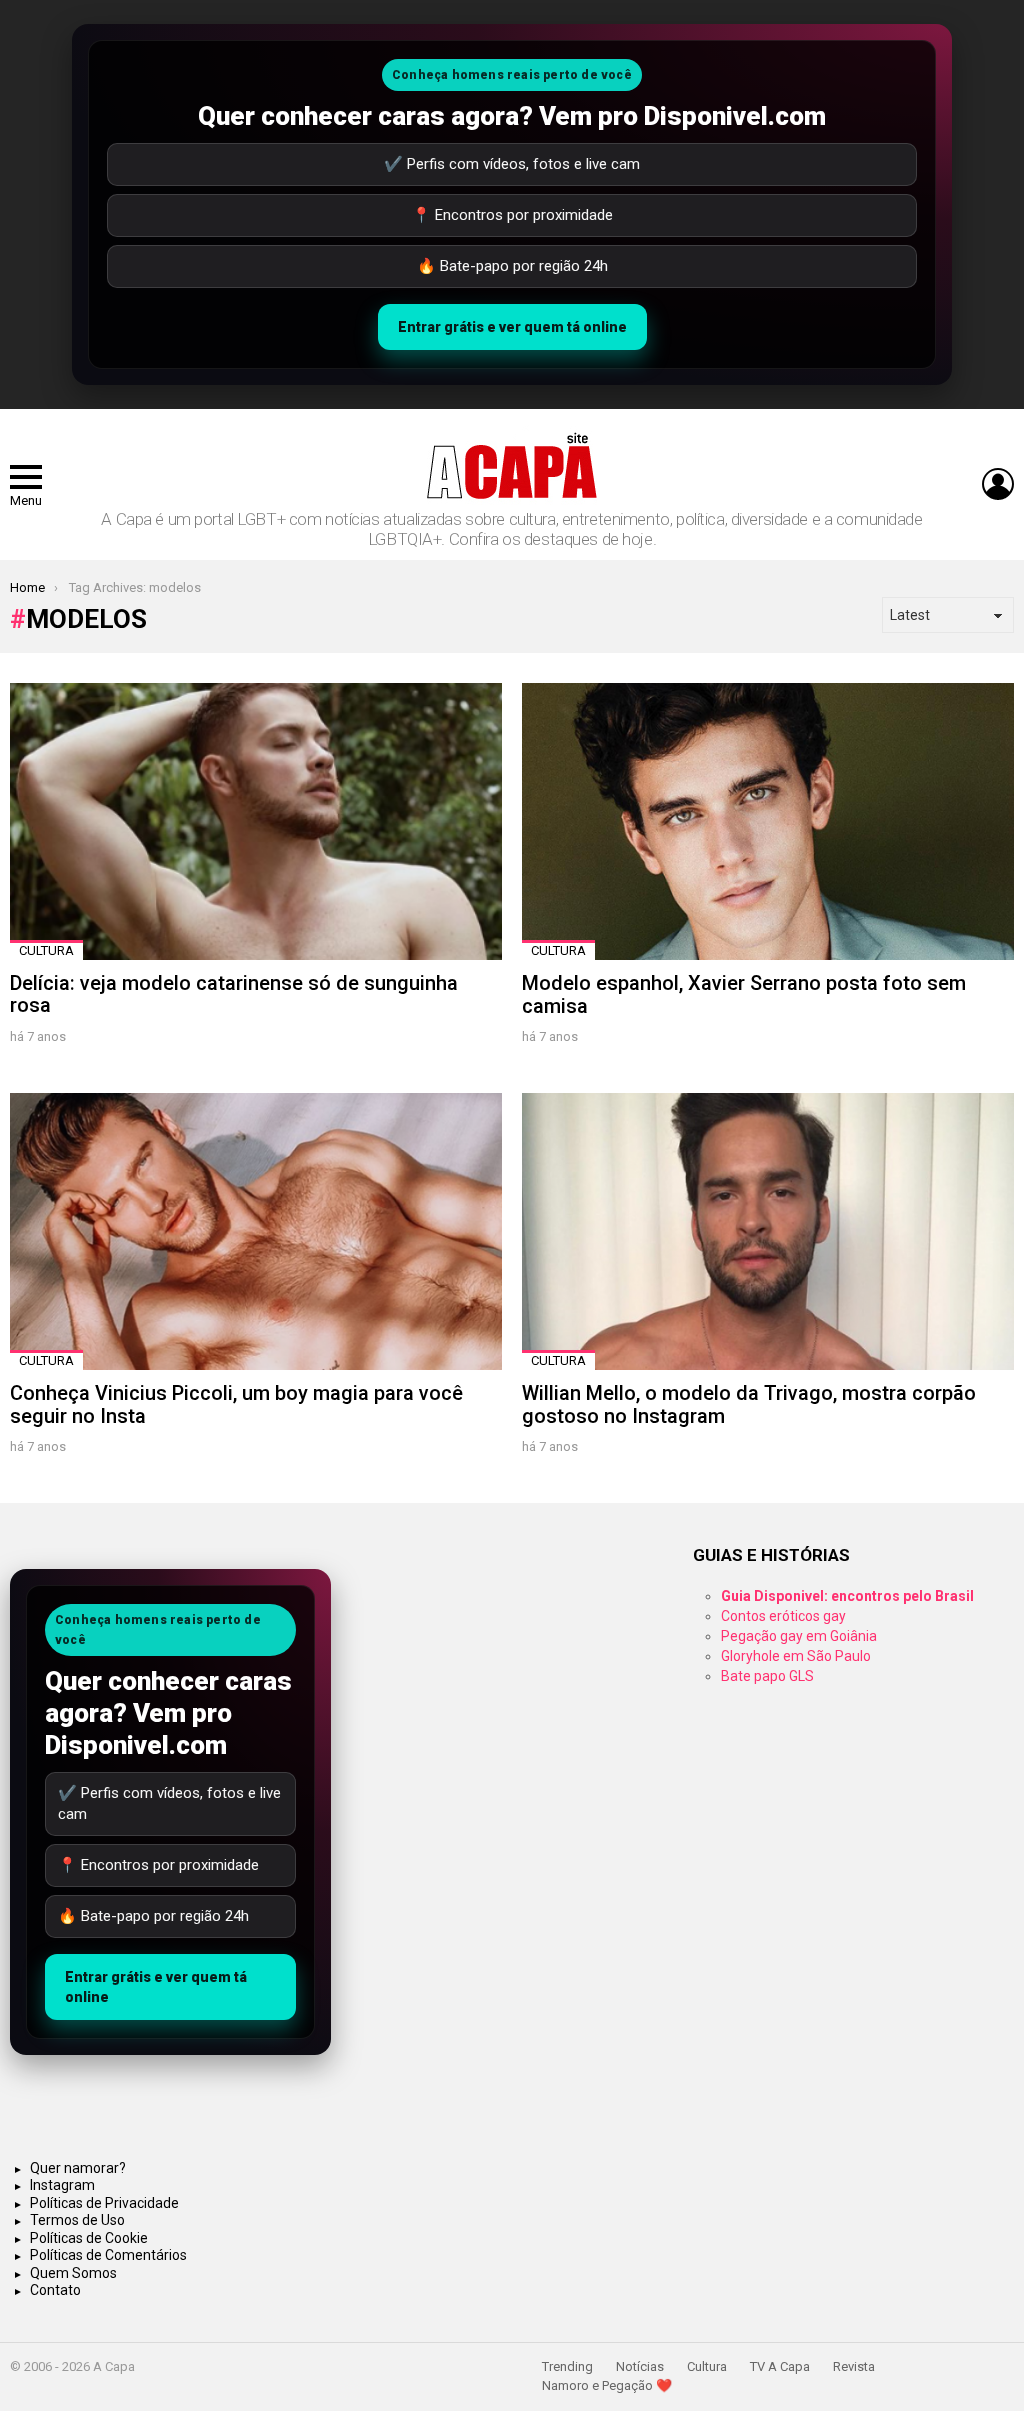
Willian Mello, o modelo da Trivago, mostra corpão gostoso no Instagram (749, 1404)
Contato (55, 2290)
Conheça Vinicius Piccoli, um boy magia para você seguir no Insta (236, 1404)
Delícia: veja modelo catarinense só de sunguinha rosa (234, 994)
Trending (567, 2366)
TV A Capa (780, 2366)
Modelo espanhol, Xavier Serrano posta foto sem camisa (744, 994)
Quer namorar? (78, 2168)
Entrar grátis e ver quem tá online (512, 327)
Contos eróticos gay (783, 1616)
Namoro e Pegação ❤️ (607, 2385)
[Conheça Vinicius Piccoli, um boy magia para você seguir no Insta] (256, 1231)
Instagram (62, 2185)
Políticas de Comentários (108, 2255)
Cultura (46, 950)
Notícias (640, 2366)
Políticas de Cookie (89, 2238)
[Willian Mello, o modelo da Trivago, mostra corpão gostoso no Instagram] (768, 1231)
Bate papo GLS (767, 1676)
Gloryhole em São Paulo (796, 1656)
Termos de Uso (77, 2220)
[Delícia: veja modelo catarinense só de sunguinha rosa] (256, 821)
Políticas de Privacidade (104, 2203)
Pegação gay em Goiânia (799, 1636)
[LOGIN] (998, 484)
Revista (854, 2366)
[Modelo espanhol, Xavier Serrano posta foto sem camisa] (768, 821)
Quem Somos (73, 2273)
